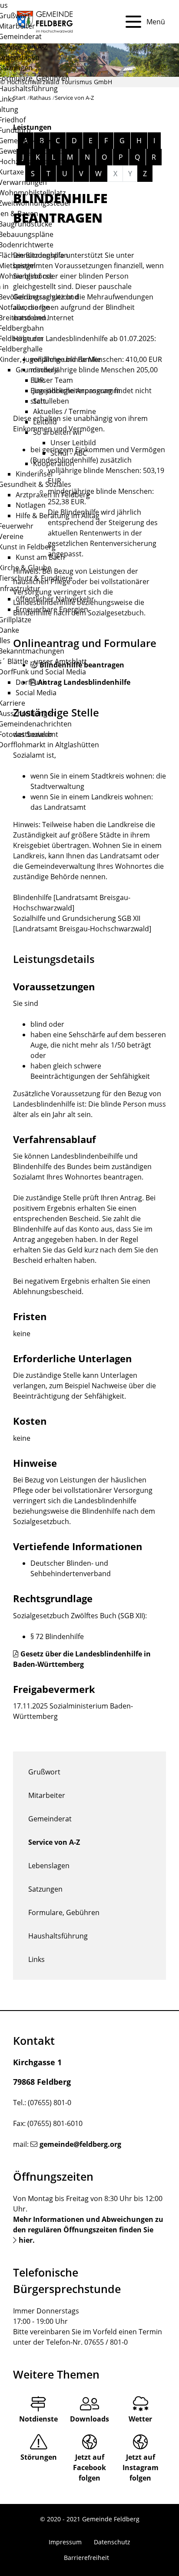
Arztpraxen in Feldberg (53, 495)
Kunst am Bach (40, 557)
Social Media (36, 693)
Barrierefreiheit (86, 2558)
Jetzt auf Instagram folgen (141, 2468)
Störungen (39, 2457)
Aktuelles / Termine (65, 411)
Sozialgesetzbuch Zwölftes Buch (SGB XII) (79, 1616)
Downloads (89, 2419)
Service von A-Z (54, 1842)
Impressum (65, 2542)
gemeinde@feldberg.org (80, 2144)
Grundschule (37, 370)
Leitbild (45, 422)
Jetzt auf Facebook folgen (89, 2468)
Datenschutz (112, 2542)
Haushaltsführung (58, 1936)
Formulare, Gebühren (64, 1912)
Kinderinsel (34, 474)
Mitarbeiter (47, 1795)
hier (26, 2240)
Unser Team (53, 380)
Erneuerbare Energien (52, 609)
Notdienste (38, 2419)
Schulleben (51, 401)
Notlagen (31, 505)
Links (36, 1959)
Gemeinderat (50, 1819)
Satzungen (45, 1889)
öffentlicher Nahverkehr (55, 599)
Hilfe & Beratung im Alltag (58, 516)
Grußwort (44, 1772)
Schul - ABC (69, 453)
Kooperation (54, 463)
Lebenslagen (49, 1866)
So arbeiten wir (58, 432)
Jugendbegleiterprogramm (77, 391)
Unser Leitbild (73, 443)
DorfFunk (31, 682)
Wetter (140, 2419)
